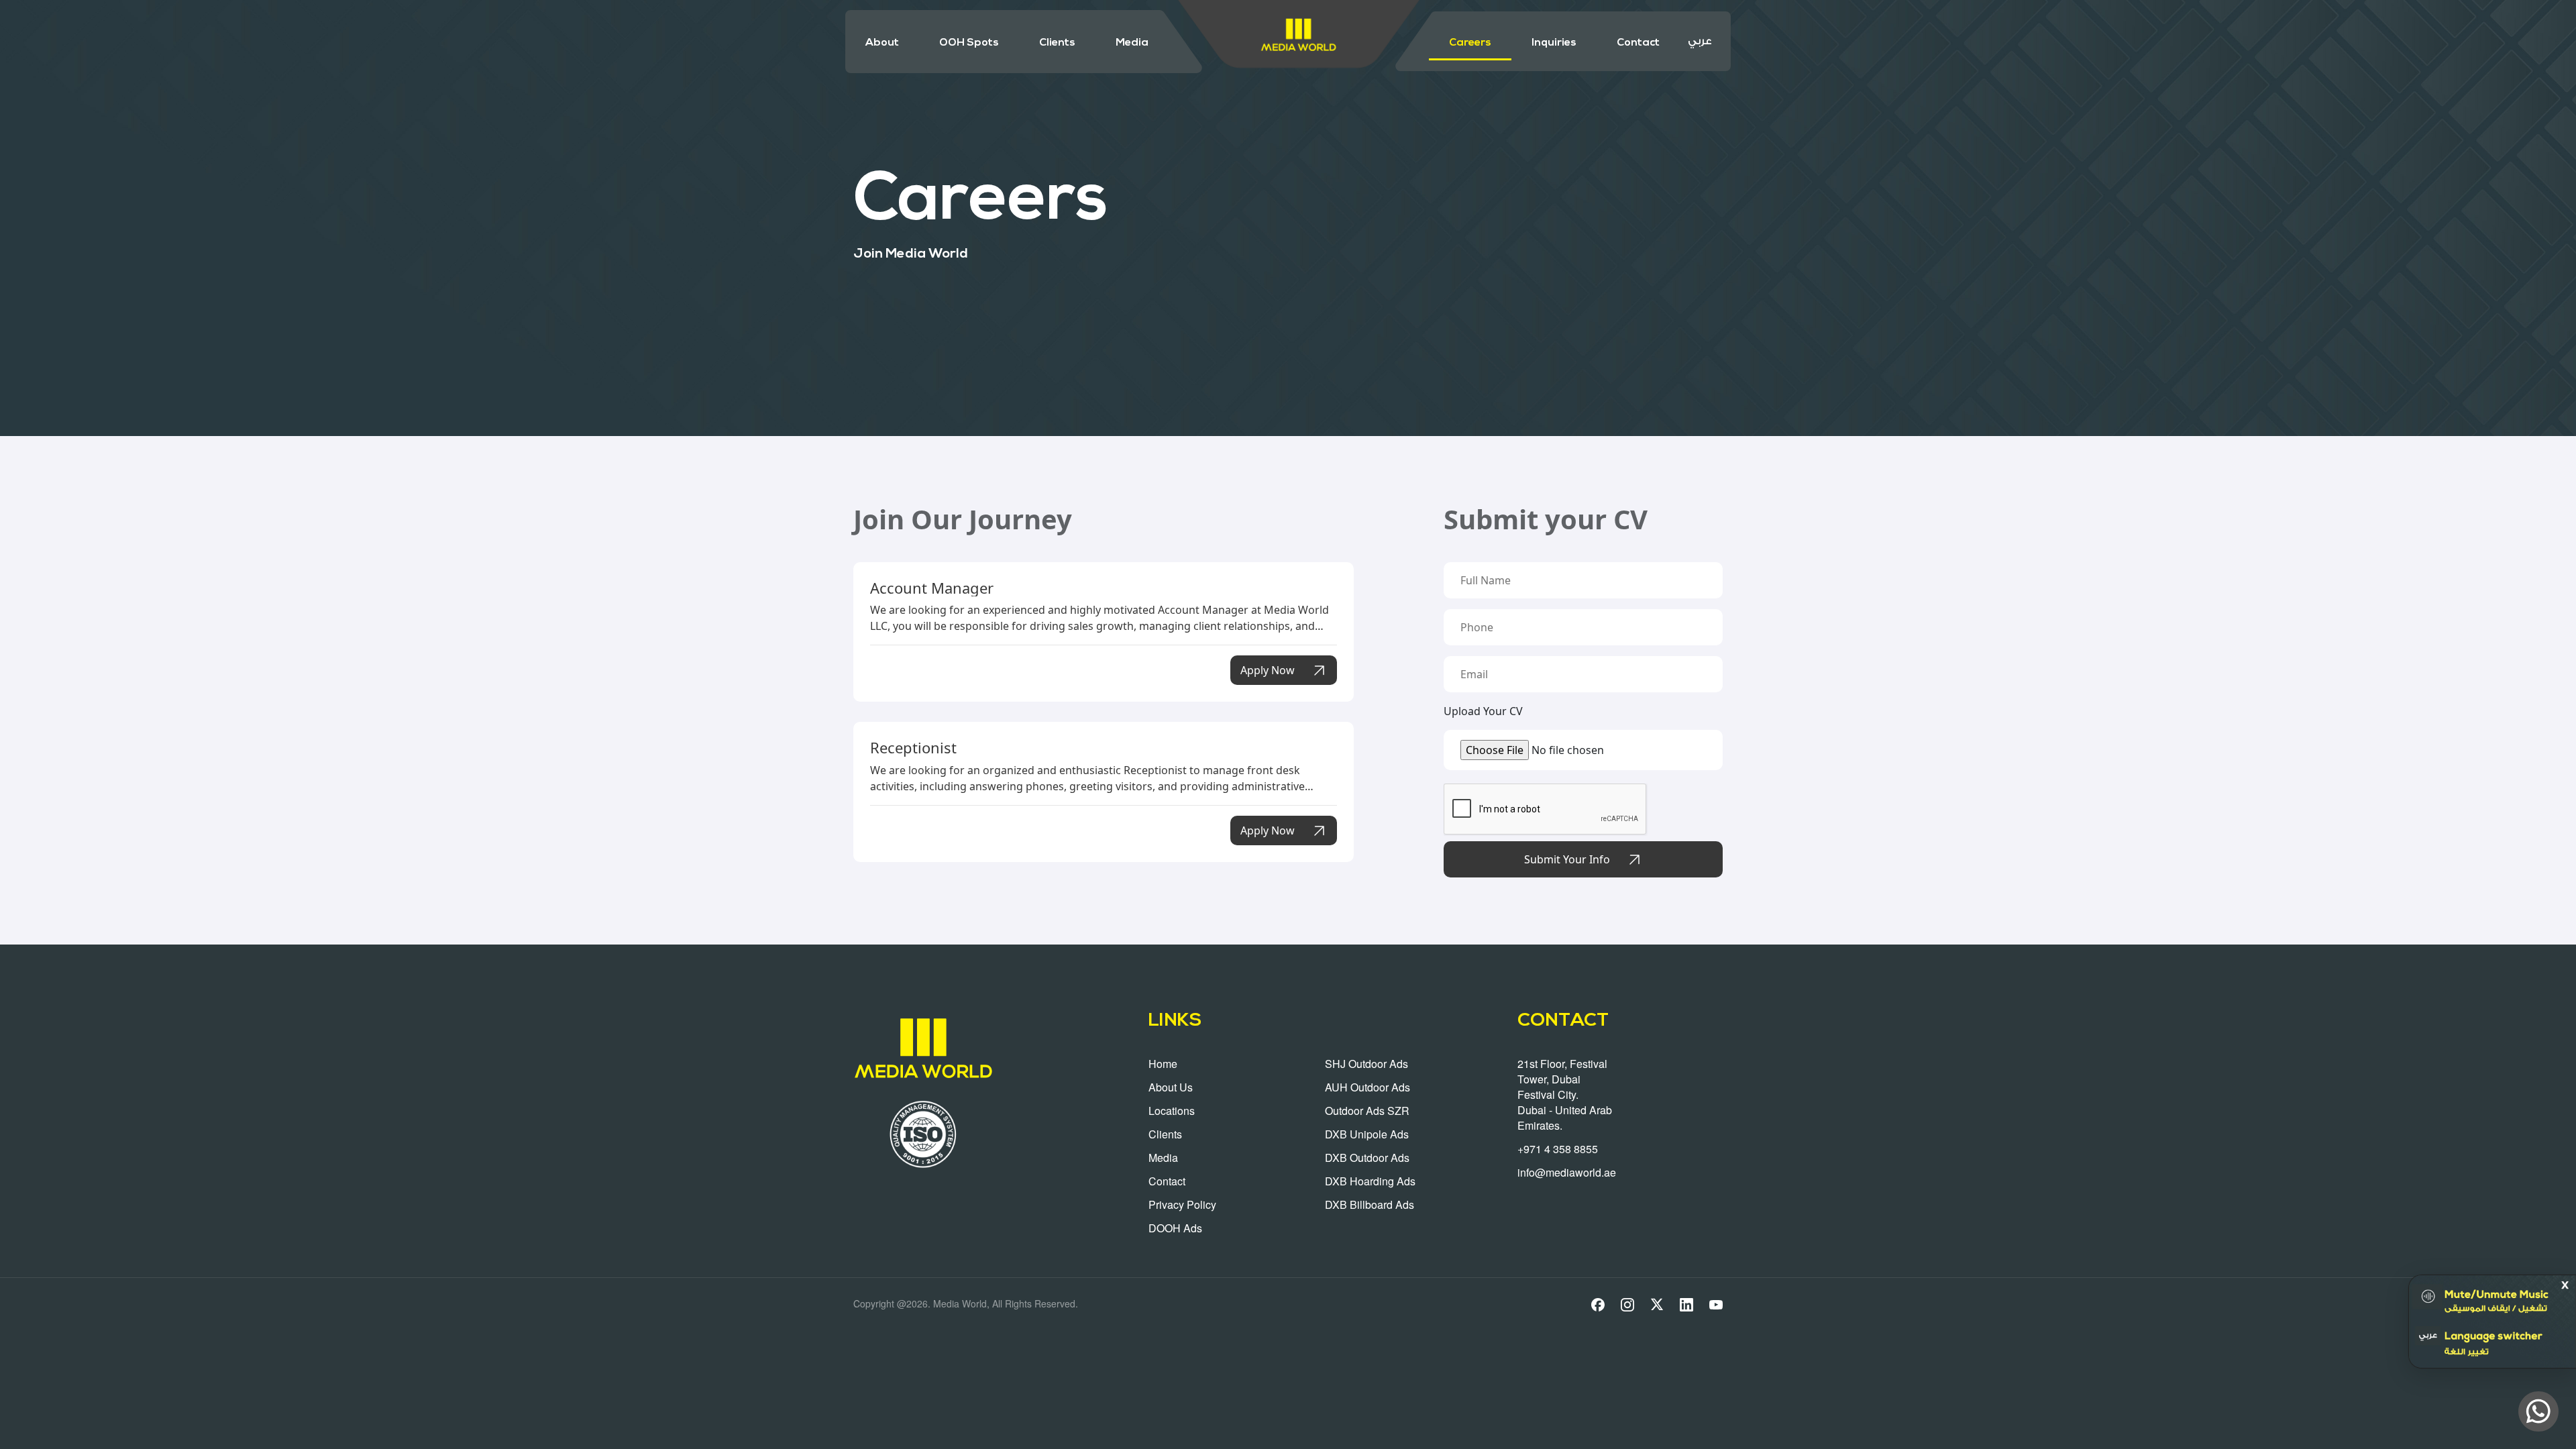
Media (1132, 43)
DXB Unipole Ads (1367, 1134)
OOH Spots (969, 43)
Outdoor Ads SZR (1367, 1111)
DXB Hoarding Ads (1370, 1181)
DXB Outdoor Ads (1367, 1158)
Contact (1638, 43)
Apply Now (1268, 670)
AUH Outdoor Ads (1367, 1087)
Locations (1172, 1111)
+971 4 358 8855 (1558, 1149)
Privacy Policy (1182, 1204)
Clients (1057, 43)
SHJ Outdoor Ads (1366, 1064)
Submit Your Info (1567, 859)
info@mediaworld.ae (1567, 1172)
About (882, 43)
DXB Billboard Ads (1370, 1204)
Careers (1470, 43)
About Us (1171, 1087)
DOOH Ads (1175, 1228)
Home (1163, 1064)
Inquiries (1554, 43)
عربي (1700, 41)
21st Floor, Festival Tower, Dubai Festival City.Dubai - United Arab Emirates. (1565, 1094)
